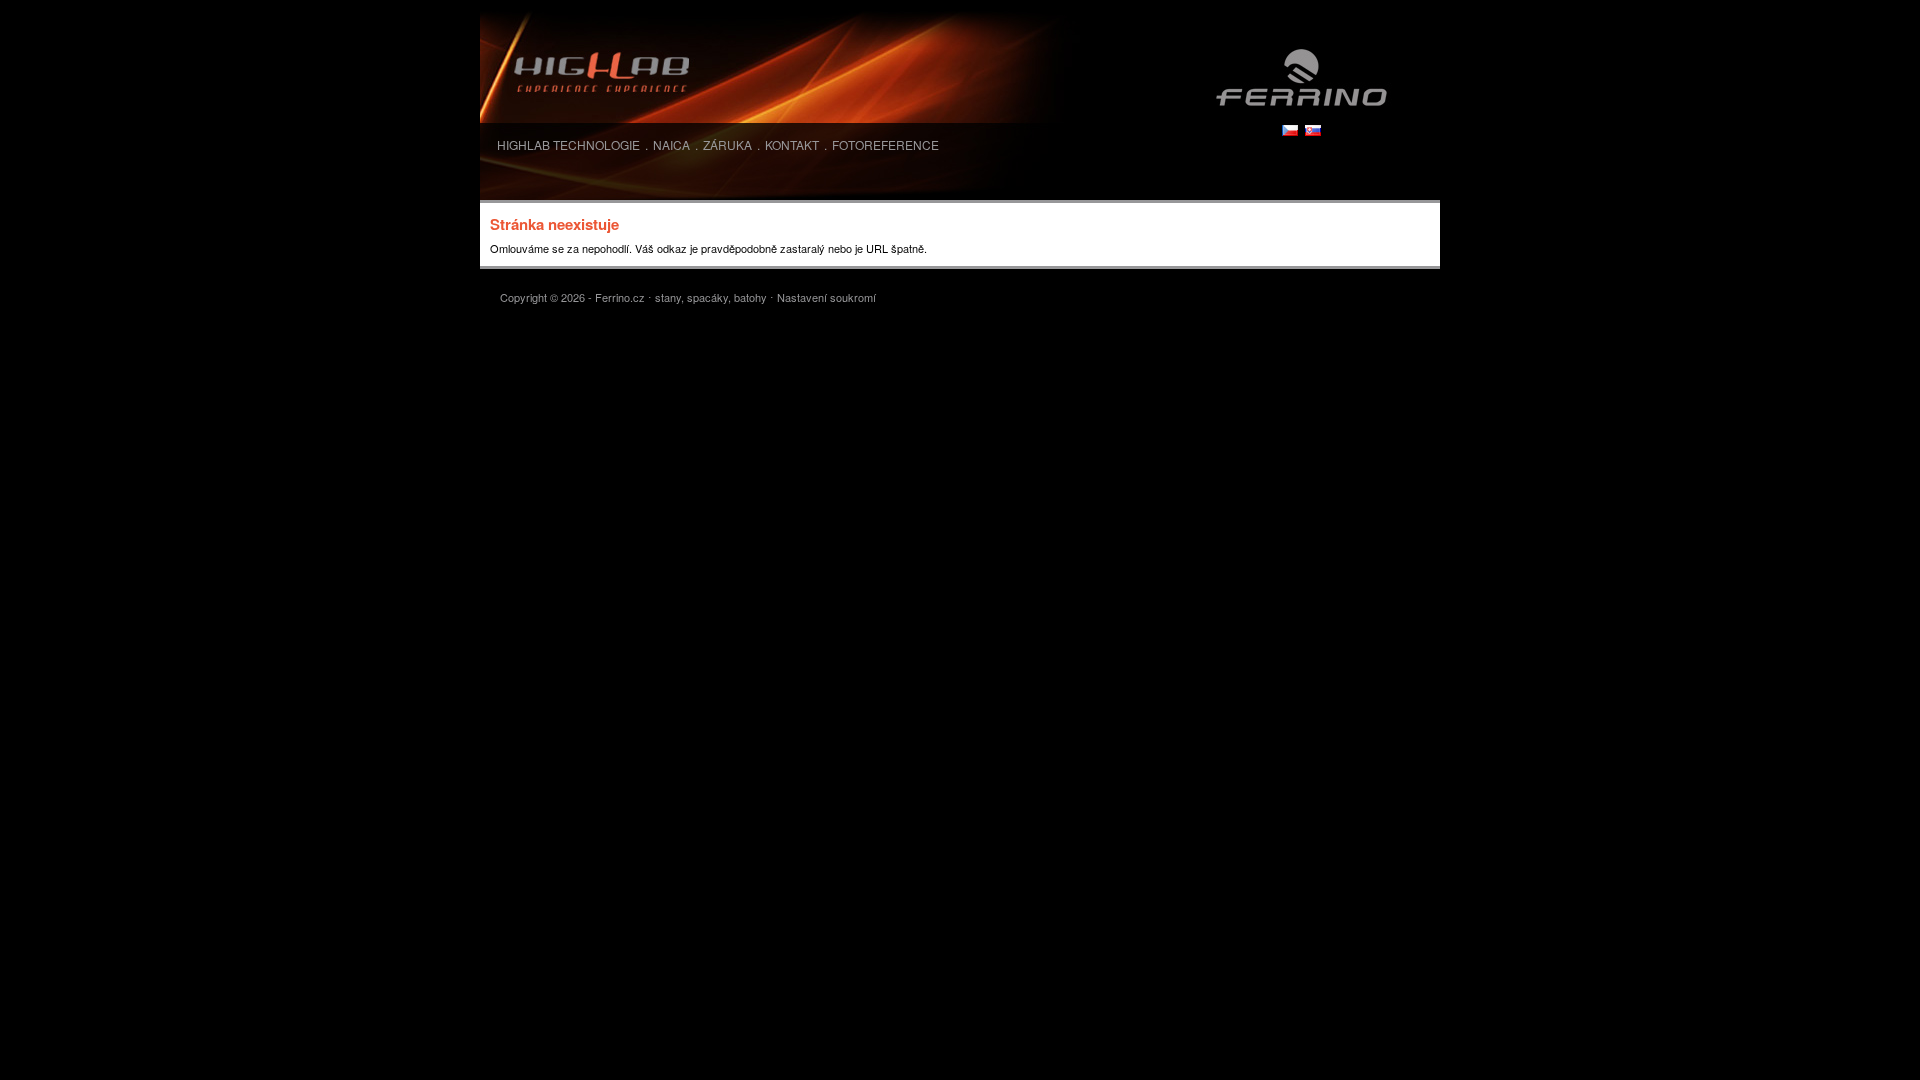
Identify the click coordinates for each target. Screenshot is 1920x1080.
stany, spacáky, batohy (711, 297)
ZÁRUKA (727, 144)
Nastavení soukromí (826, 297)
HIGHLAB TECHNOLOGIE (568, 144)
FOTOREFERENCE (885, 144)
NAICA (671, 144)
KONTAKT (792, 144)
